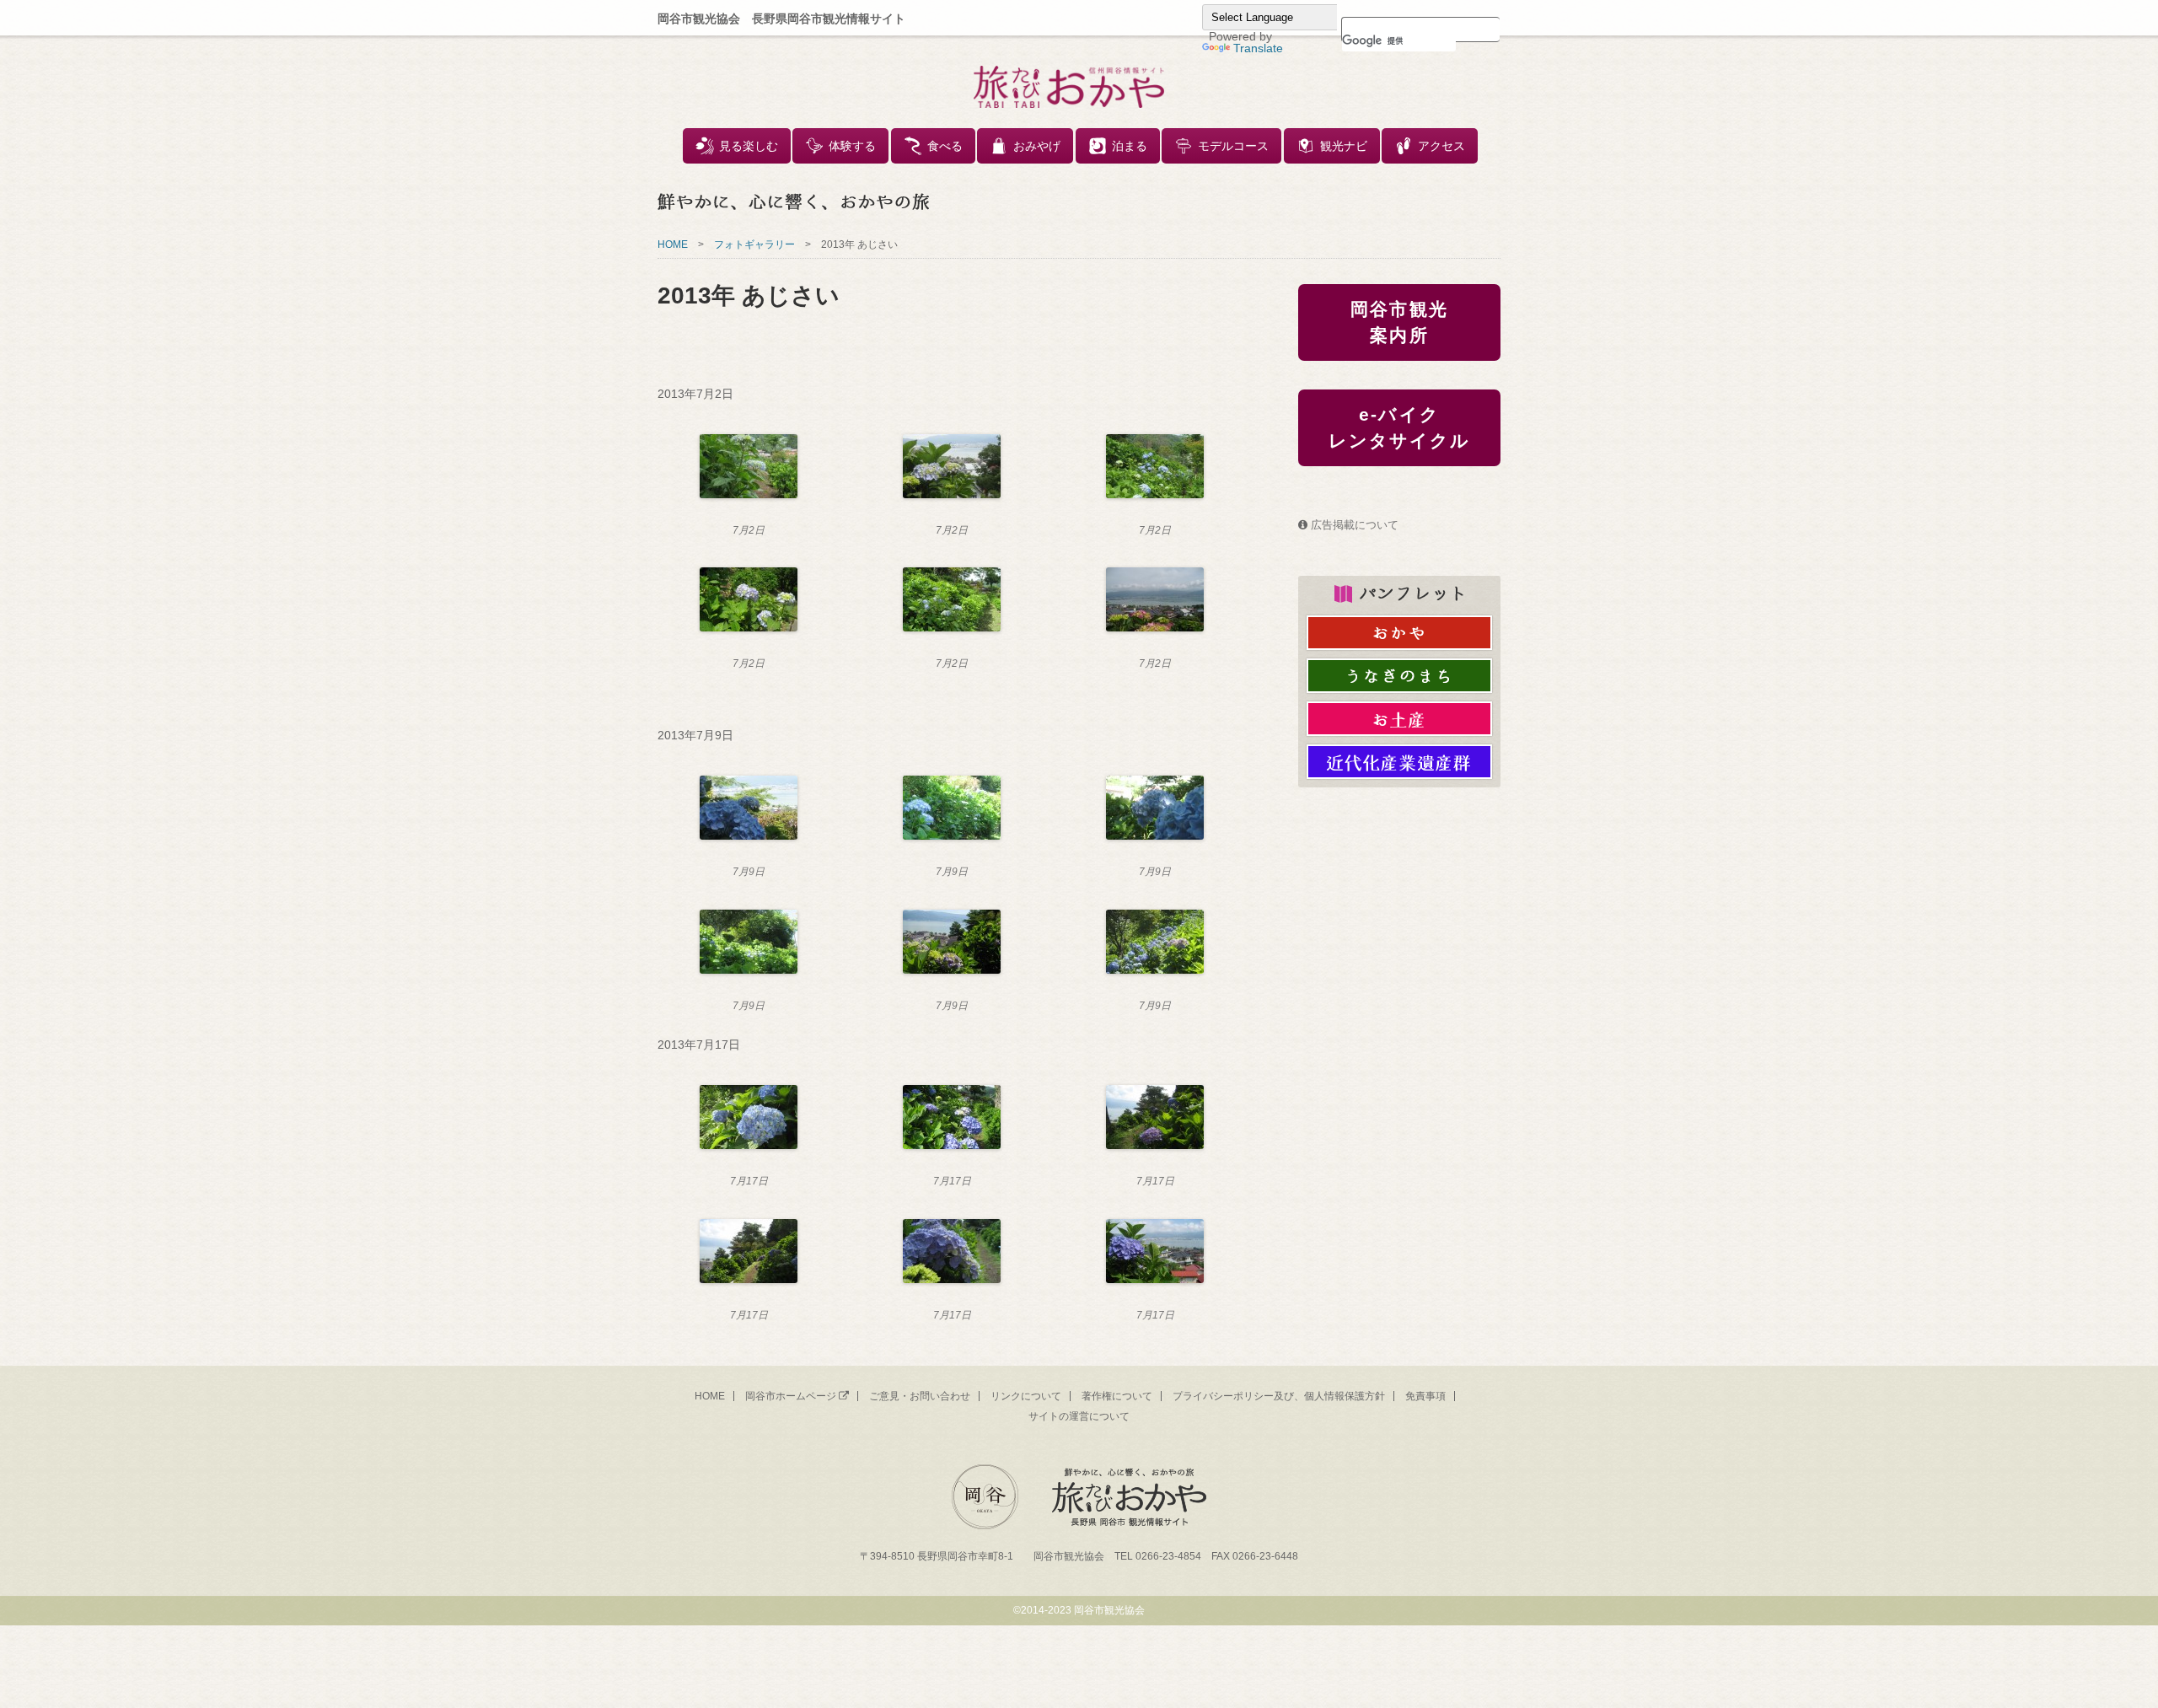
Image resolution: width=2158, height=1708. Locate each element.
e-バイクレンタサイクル (1400, 428)
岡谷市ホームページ (791, 1396)
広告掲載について (1355, 525)
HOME (673, 244)
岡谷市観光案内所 (1399, 322)
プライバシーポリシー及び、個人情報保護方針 (1279, 1396)
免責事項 (1425, 1396)
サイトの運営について (1079, 1416)
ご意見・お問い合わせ (920, 1396)
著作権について (1117, 1396)
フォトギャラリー (754, 244)
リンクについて (1026, 1396)
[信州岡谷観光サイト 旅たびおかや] (1069, 87)
